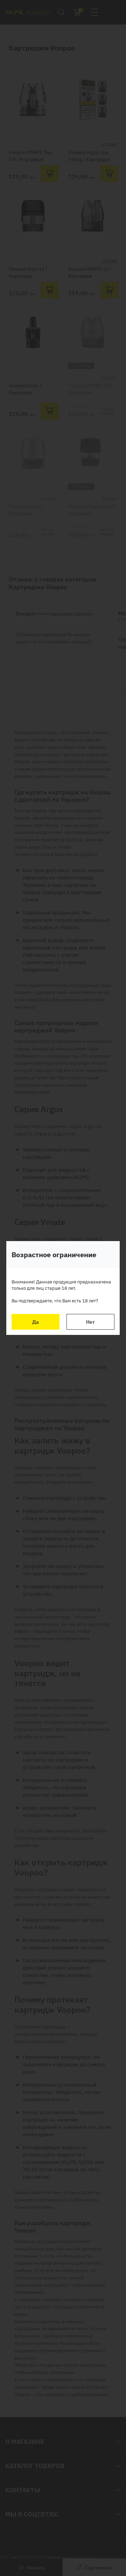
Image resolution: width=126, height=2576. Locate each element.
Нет (90, 1322)
